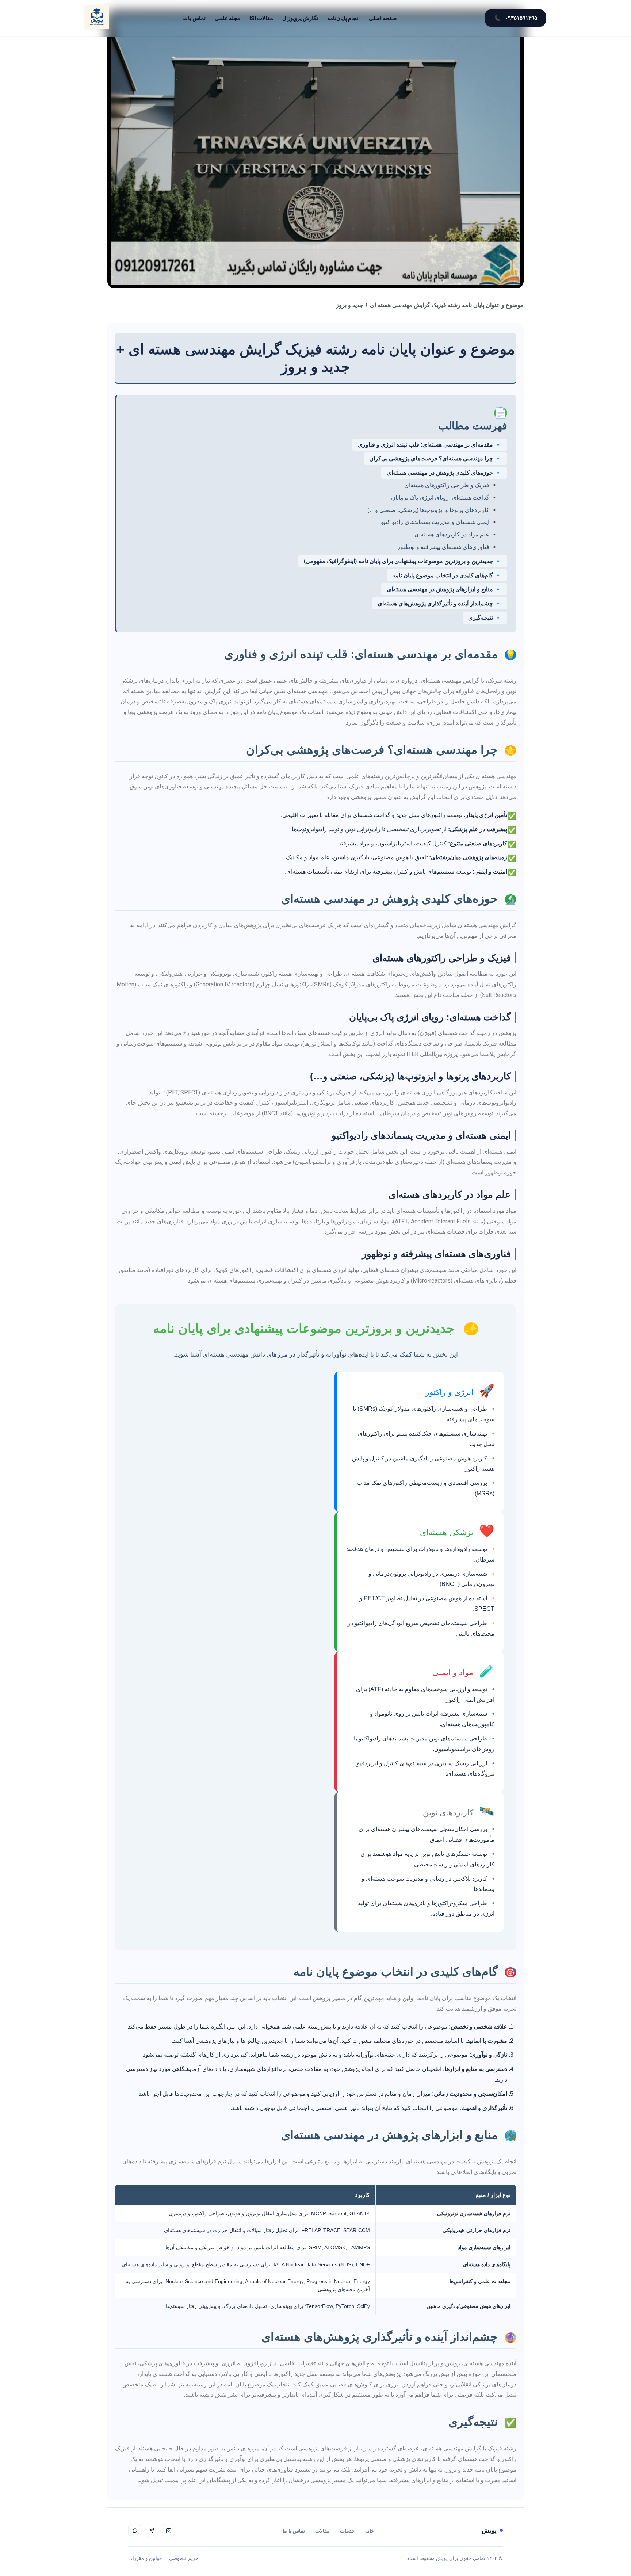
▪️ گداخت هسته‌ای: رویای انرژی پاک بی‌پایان (445, 498)
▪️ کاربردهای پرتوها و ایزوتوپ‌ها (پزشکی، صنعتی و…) (433, 510)
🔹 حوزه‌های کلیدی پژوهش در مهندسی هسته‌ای (444, 473)
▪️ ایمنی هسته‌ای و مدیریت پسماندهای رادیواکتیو (439, 522)
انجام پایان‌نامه (343, 18)
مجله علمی (227, 18)
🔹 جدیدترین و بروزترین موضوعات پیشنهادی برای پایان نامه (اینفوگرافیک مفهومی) (403, 561)
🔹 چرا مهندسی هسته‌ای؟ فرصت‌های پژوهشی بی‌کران (435, 458)
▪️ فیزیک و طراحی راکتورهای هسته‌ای (451, 485)
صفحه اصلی (383, 18)
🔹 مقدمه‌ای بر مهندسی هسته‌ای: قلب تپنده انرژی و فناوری (430, 445)
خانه (370, 2531)
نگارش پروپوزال (300, 18)
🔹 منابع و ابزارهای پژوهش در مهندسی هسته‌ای (444, 589)
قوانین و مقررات (145, 2558)
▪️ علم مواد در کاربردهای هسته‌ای (456, 534)
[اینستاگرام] (168, 2530)
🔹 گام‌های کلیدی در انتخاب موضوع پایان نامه (447, 575)
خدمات (347, 2531)
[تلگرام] (152, 2530)
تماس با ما (194, 18)
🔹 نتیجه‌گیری (485, 618)
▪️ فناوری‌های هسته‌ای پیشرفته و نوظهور (448, 547)
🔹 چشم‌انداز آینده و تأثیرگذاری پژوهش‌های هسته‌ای (440, 603)
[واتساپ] (135, 2530)
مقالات (322, 2531)
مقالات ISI (261, 18)
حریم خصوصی (184, 2558)
